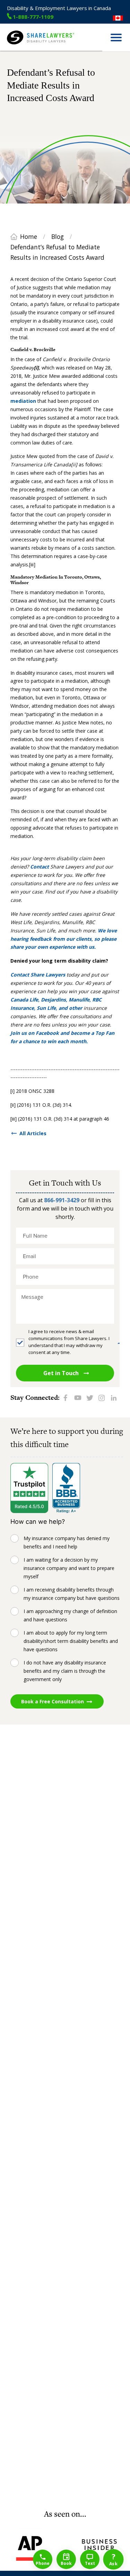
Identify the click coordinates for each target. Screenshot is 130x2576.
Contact (40, 867)
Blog (58, 236)
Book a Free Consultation (53, 1701)
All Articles (33, 1133)
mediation (23, 401)
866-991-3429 (62, 1200)
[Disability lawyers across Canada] (118, 18)
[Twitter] (90, 1398)
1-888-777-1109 (33, 16)
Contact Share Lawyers (38, 975)
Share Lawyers (23, 48)
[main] (65, 1280)
